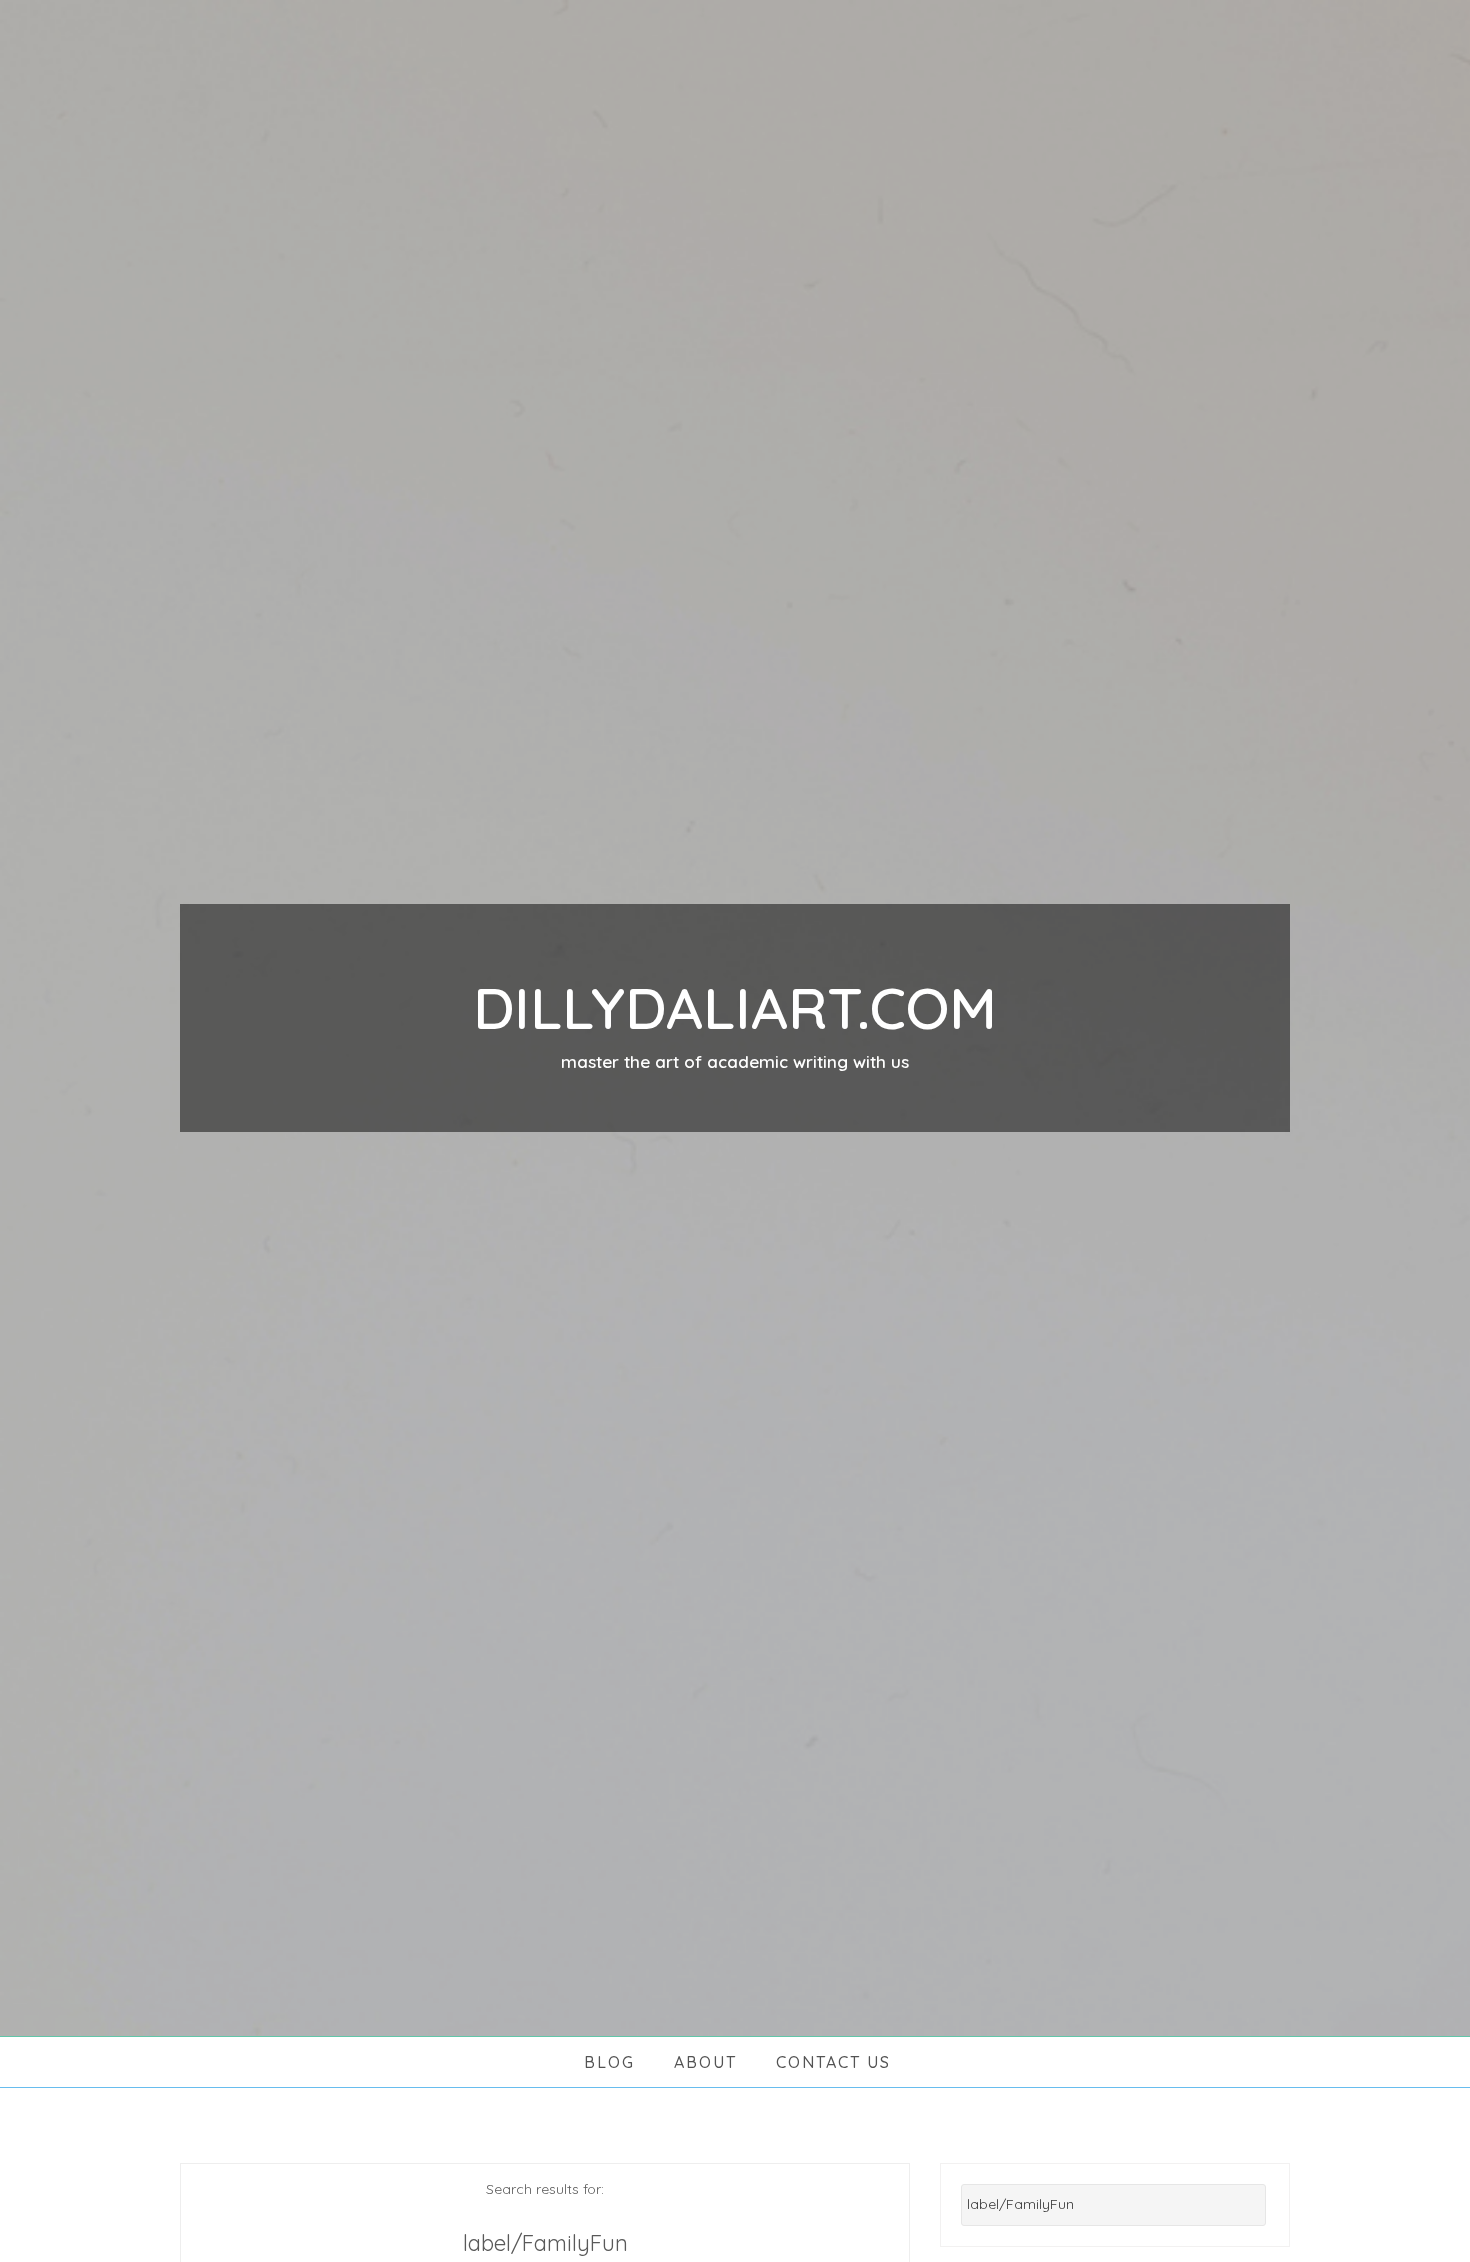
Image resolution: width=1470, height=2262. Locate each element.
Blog (609, 2062)
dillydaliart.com (735, 1007)
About (705, 2062)
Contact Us (833, 2062)
